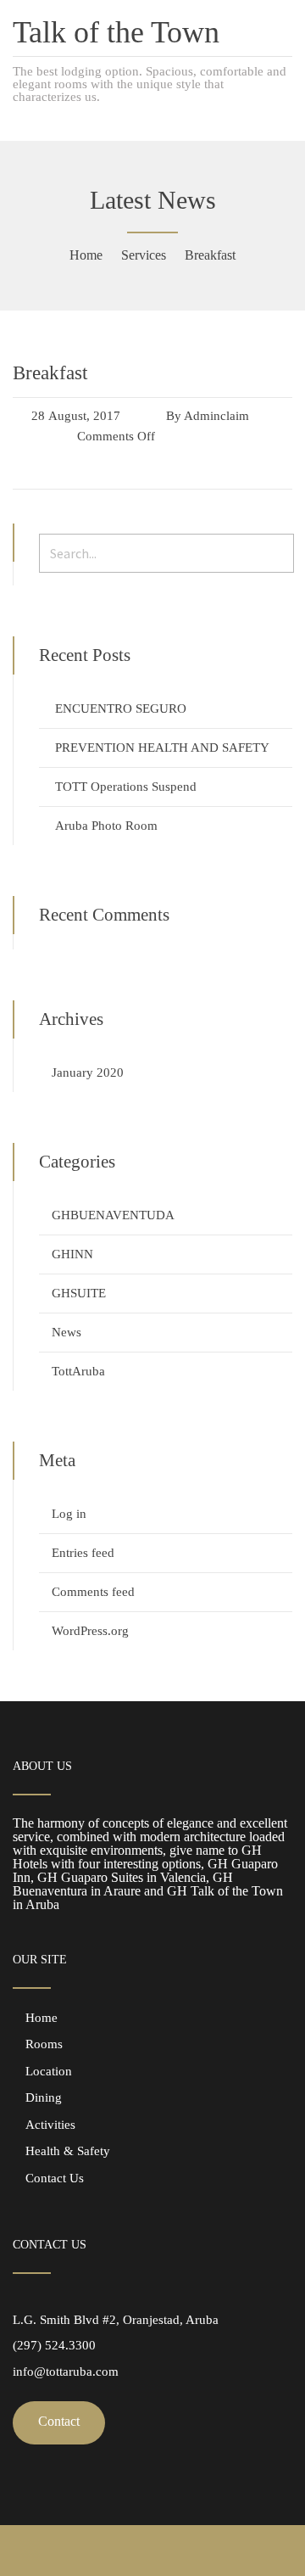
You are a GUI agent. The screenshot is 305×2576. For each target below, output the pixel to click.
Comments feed (93, 1592)
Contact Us (55, 2178)
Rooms (44, 2044)
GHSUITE (79, 1293)
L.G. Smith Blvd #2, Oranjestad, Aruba (116, 2320)
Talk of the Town (116, 32)
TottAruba (78, 1371)
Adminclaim (216, 416)
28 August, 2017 (76, 416)
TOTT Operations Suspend (126, 787)
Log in (69, 1514)
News (67, 1332)
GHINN (72, 1254)
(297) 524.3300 (54, 2345)
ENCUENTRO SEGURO (121, 708)
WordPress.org (90, 1631)
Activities (50, 2125)
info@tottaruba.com (66, 2372)
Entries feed (83, 1553)
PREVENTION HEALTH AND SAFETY (162, 748)
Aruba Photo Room (106, 826)
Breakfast (50, 373)
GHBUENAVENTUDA (113, 1215)
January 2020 (88, 1072)
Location (49, 2071)
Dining (44, 2097)
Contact (59, 2421)
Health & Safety (68, 2151)
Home (42, 2018)
